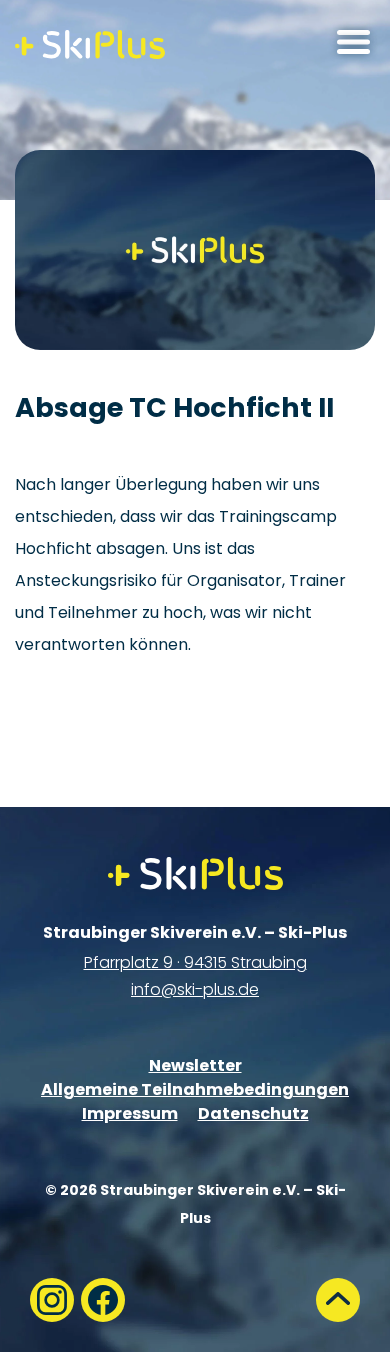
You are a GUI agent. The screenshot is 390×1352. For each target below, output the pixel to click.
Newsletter (195, 1065)
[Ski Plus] (90, 44)
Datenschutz (253, 1113)
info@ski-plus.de (195, 989)
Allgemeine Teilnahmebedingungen (195, 1089)
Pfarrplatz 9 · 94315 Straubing (195, 962)
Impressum (130, 1113)
